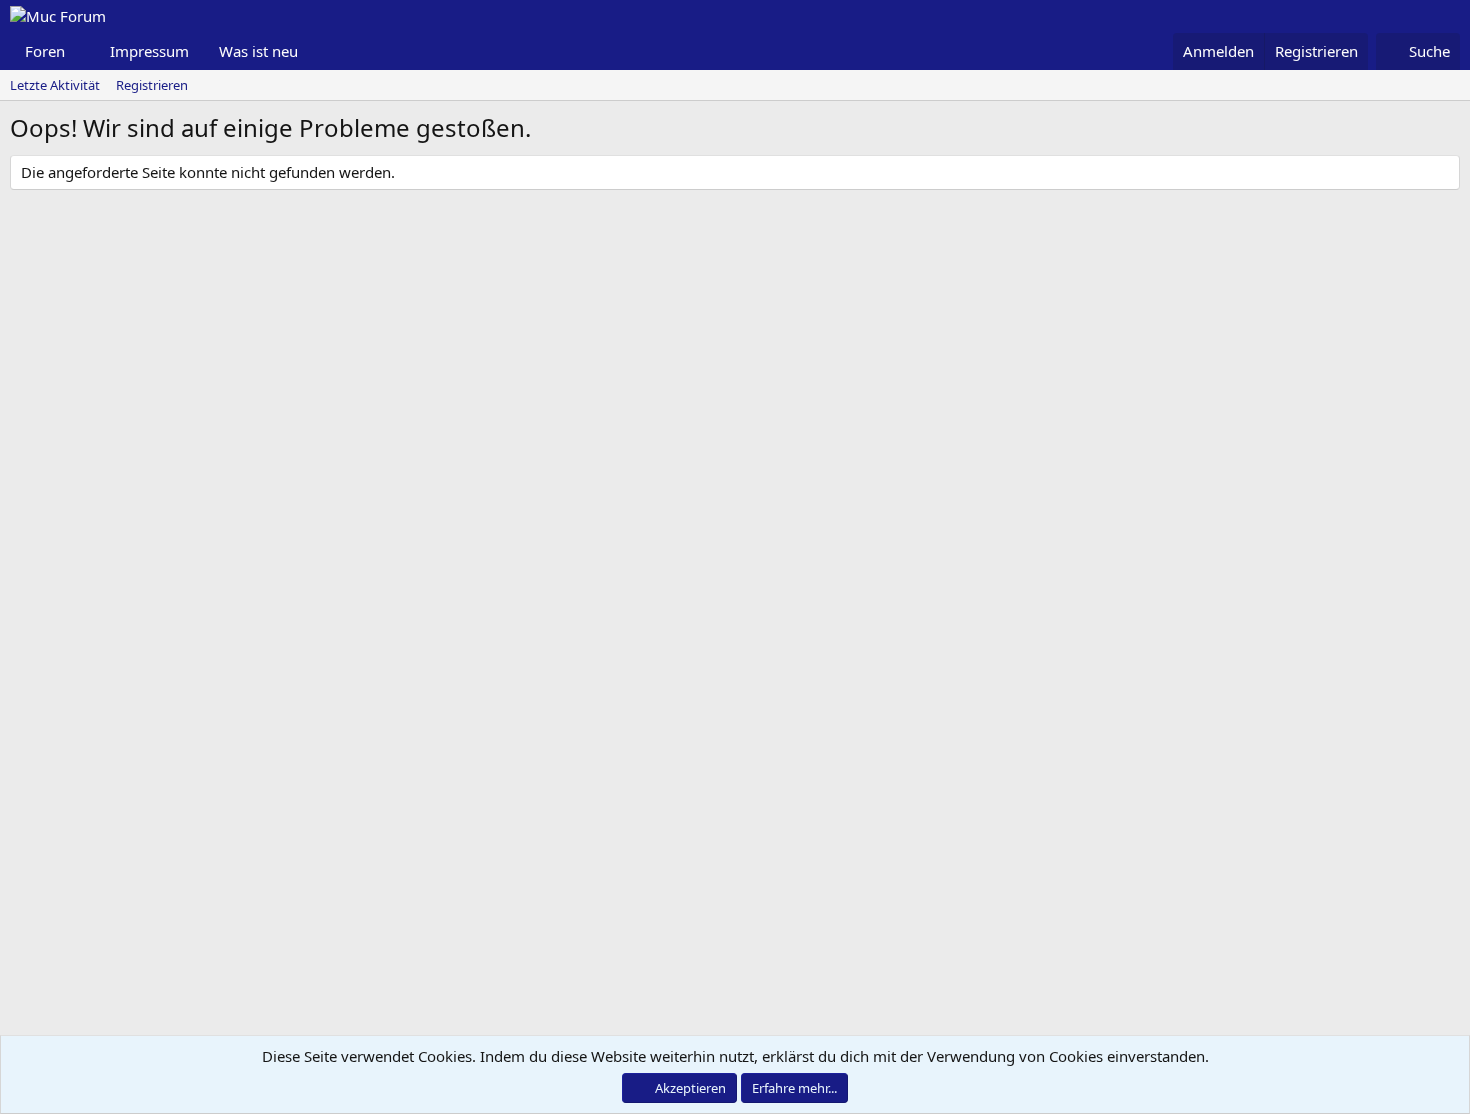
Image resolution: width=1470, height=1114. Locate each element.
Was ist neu (258, 51)
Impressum (149, 51)
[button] (81, 51)
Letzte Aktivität (55, 85)
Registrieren (152, 85)
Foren (45, 51)
